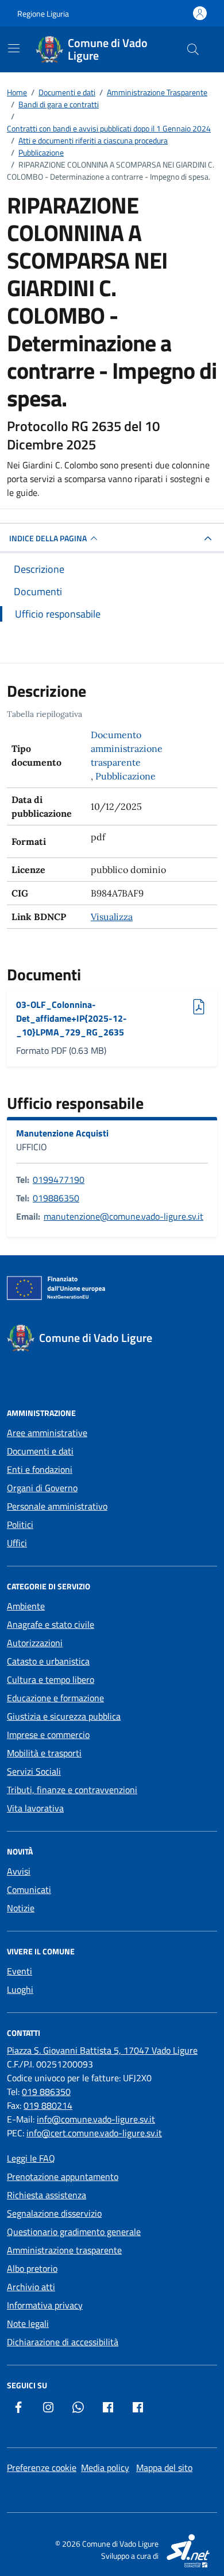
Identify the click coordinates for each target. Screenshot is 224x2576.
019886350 (56, 1198)
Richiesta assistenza (47, 2195)
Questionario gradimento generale (74, 2232)
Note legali (28, 2323)
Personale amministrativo (57, 1506)
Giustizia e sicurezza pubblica (64, 1716)
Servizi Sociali (34, 1771)
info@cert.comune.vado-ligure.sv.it (94, 2133)
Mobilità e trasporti (44, 1753)
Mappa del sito (164, 2468)
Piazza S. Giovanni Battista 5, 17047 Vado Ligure (102, 2050)
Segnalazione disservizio (54, 2213)
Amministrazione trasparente (64, 2250)
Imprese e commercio (48, 1735)
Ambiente (26, 1606)
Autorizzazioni (35, 1643)
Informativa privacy (45, 2305)
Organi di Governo (42, 1488)
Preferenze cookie (42, 2468)
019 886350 (46, 2092)
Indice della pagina (48, 538)
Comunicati (29, 1890)
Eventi (20, 1971)
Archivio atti (31, 2287)
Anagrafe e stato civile (51, 1624)
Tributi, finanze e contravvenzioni (72, 1790)
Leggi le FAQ (31, 2158)
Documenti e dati (40, 1451)
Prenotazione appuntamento (63, 2177)
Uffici (17, 1543)
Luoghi (20, 1989)
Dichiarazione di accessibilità (63, 2342)
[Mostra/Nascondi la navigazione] (14, 48)
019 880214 (48, 2105)
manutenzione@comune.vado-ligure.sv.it (123, 1216)
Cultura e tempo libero (51, 1679)
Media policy (105, 2468)
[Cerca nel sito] (193, 49)
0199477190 (59, 1180)
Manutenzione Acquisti (62, 1133)
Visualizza (112, 917)
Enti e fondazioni (40, 1469)
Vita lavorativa (35, 1808)
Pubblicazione (125, 776)
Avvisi (19, 1871)
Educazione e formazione (55, 1698)
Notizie (21, 1908)
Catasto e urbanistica (48, 1661)
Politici (20, 1524)
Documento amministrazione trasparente (127, 748)
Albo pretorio (32, 2268)
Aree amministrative (47, 1433)
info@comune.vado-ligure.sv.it (96, 2119)
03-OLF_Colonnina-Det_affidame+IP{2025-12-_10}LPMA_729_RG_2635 (72, 1018)
